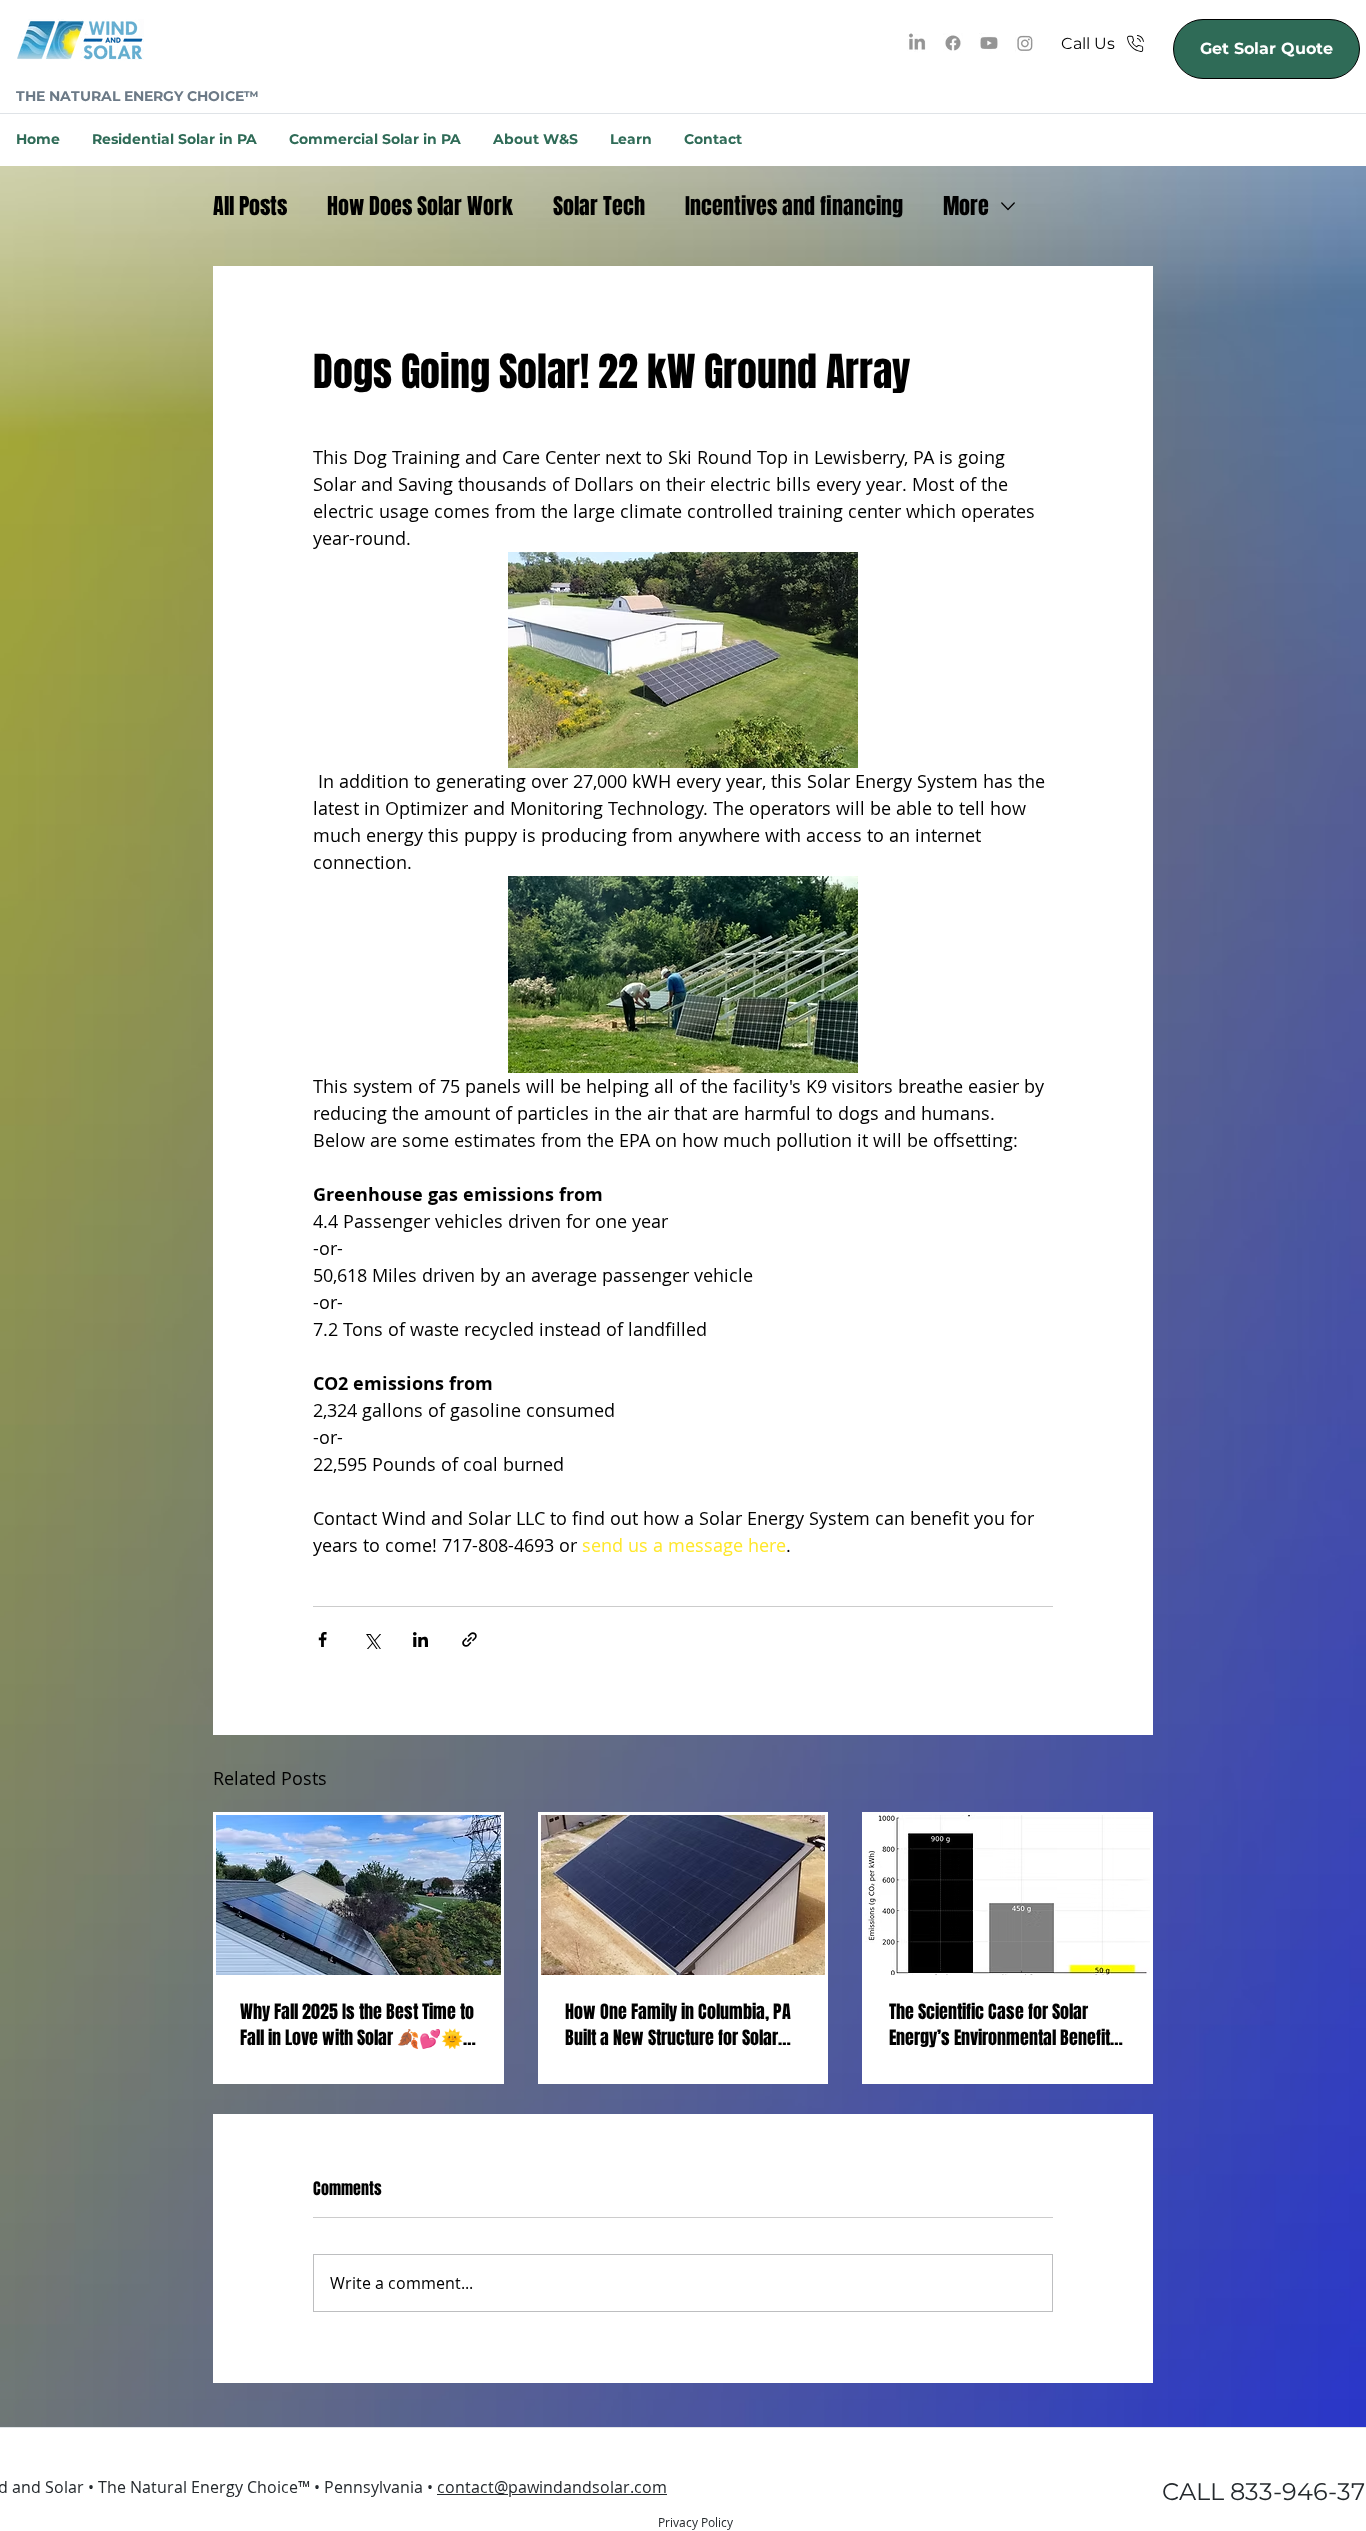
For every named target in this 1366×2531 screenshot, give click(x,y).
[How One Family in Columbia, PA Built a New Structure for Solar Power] (683, 1895)
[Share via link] (469, 1639)
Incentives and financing (794, 206)
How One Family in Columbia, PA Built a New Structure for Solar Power (678, 2025)
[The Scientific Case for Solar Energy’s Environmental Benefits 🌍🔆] (1007, 1895)
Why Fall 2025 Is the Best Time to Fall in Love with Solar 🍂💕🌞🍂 (357, 2025)
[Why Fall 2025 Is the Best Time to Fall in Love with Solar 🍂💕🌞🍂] (358, 1895)
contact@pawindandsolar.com (552, 2487)
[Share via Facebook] (322, 1639)
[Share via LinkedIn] (420, 1639)
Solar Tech (599, 206)
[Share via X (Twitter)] (371, 1639)
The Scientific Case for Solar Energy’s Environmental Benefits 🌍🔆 (1004, 2025)
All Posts (250, 206)
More (966, 206)
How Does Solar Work (420, 206)
